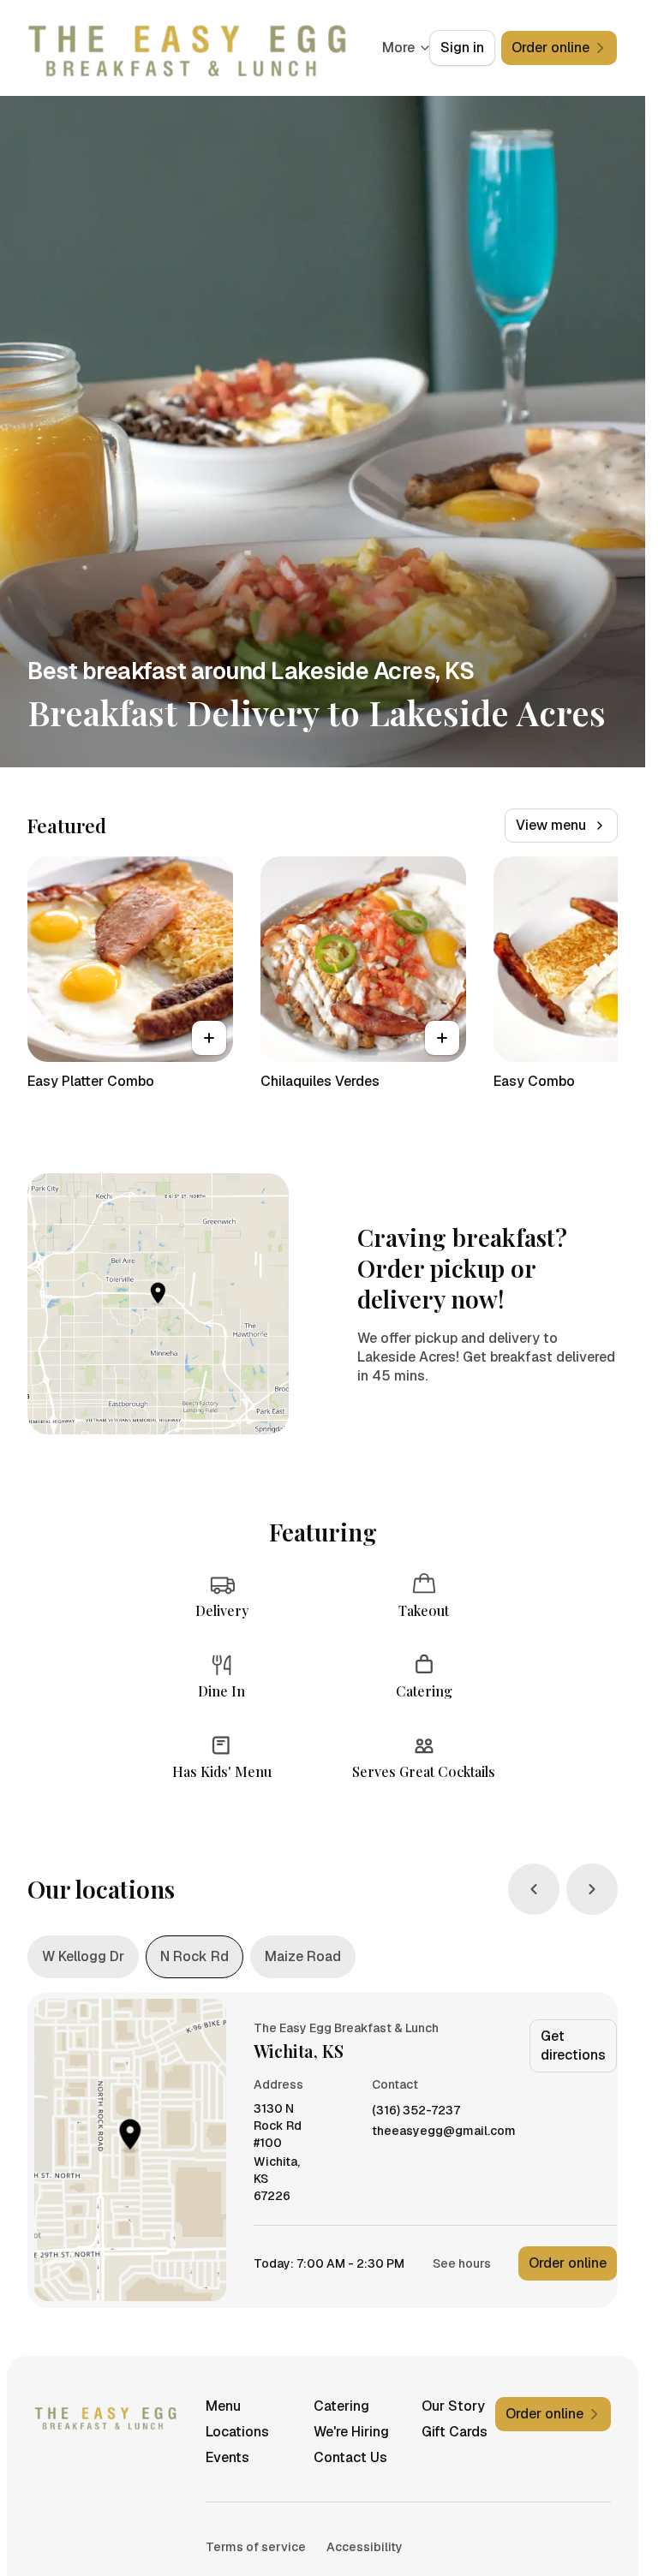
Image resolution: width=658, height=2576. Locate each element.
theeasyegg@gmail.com (444, 2131)
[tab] (83, 1957)
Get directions (573, 2045)
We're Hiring (351, 2432)
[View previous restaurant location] (534, 1889)
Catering (341, 2406)
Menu (223, 2406)
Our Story (453, 2406)
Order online (568, 2263)
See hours (462, 2263)
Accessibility (365, 2547)
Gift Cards (455, 2432)
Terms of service (256, 2547)
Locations (237, 2432)
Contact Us (350, 2457)
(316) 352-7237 (416, 2111)
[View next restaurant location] (592, 1889)
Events (227, 2457)
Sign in (462, 48)
